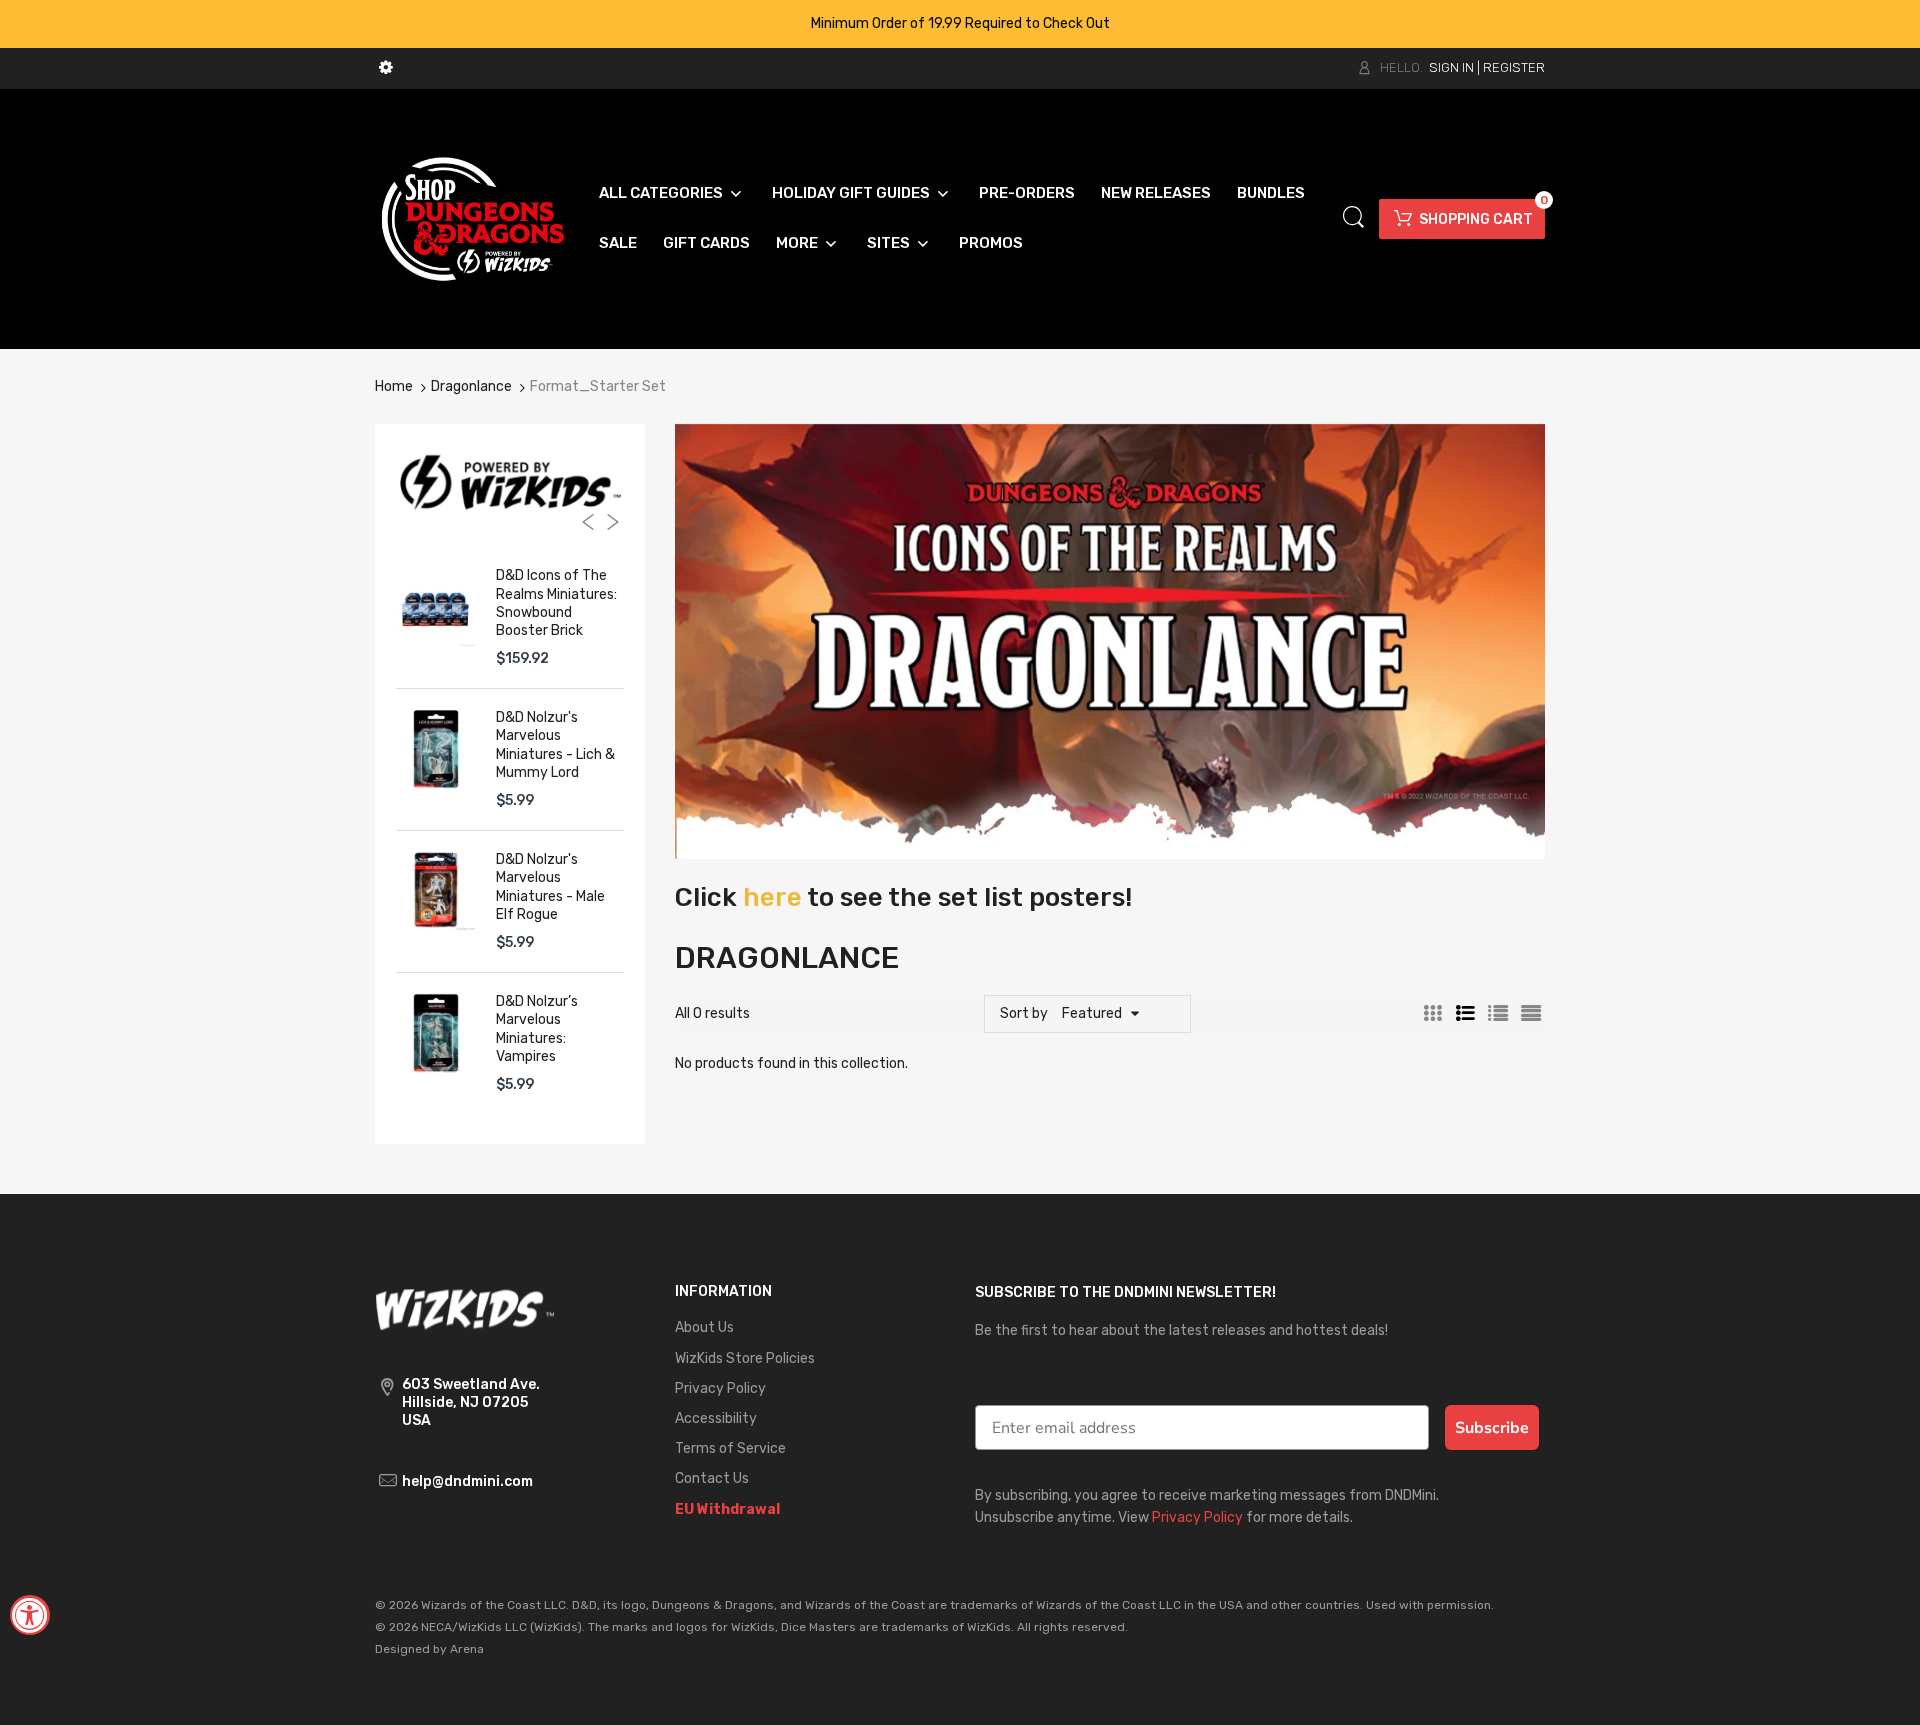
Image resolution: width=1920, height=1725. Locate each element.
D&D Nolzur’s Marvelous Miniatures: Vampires (537, 1029)
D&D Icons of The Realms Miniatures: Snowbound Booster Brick (556, 603)
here (772, 897)
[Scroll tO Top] (1882, 1692)
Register (1514, 67)
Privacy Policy (1197, 1517)
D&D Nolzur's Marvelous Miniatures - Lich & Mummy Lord (555, 745)
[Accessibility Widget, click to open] (30, 1615)
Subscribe (1492, 1428)
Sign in (1451, 67)
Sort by (1024, 1013)
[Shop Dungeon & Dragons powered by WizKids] (473, 217)
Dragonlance (471, 386)
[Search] (1353, 217)
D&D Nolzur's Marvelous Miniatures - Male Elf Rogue (550, 887)
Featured (1092, 1013)
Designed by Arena (429, 1649)
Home (394, 386)
